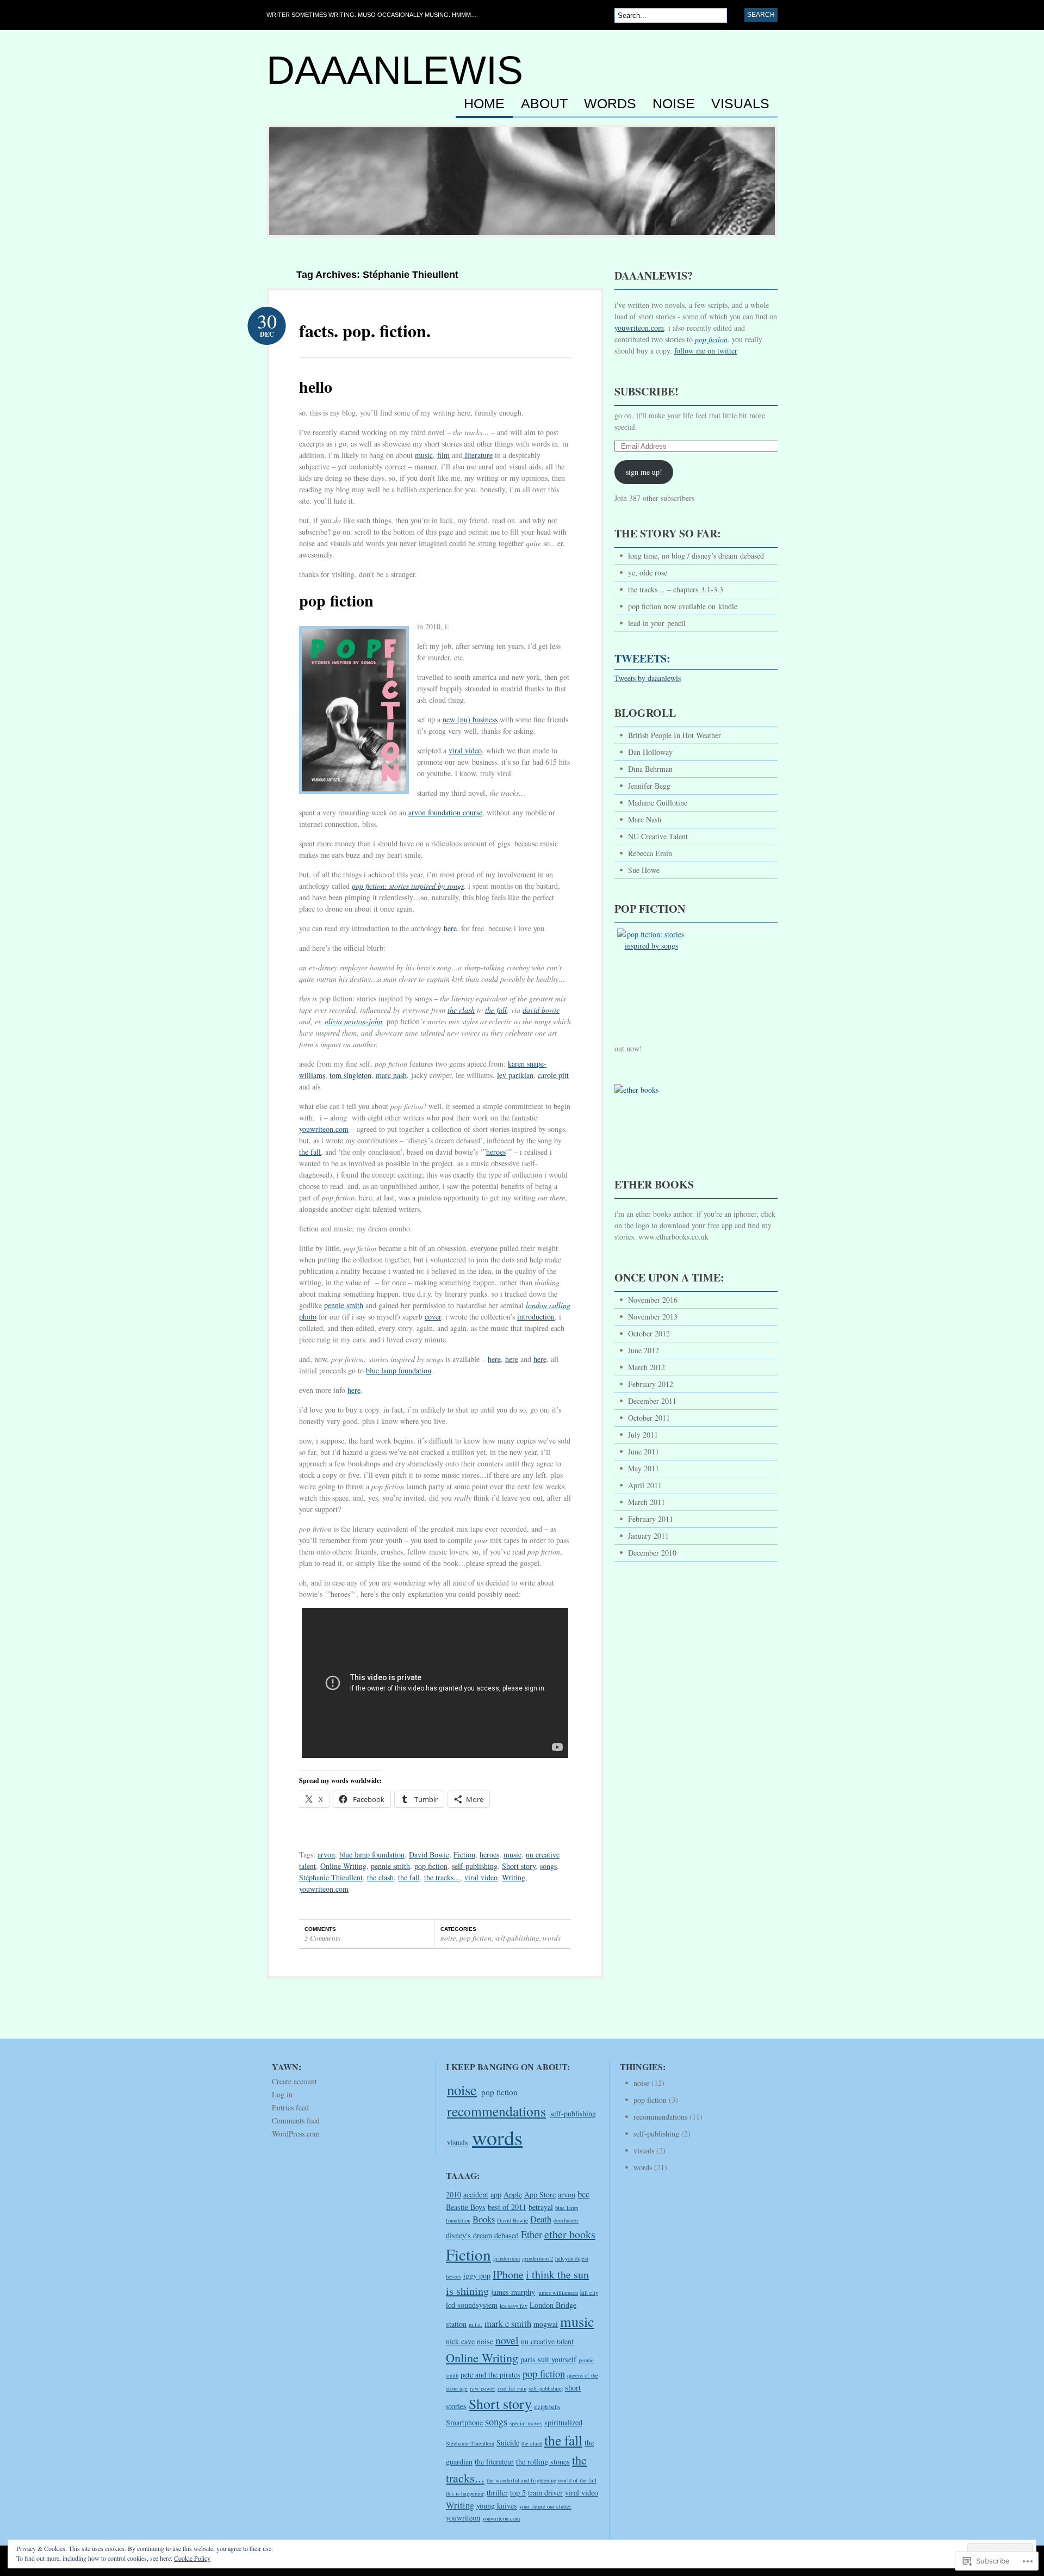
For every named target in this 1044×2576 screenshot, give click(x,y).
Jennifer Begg (649, 786)
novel (507, 2340)
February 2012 (651, 1384)
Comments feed (296, 2120)
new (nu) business (470, 719)
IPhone (508, 2274)
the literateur (494, 2462)
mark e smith (508, 2324)
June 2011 (644, 1451)
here (450, 928)
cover (433, 1317)
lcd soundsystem (472, 2305)
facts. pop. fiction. (365, 330)
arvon (326, 1854)
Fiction (464, 1854)
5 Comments (322, 1938)
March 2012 (647, 1367)
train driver (545, 2493)
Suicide (508, 2442)
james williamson (558, 2293)
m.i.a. (476, 2325)
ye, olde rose (648, 572)
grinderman (507, 2258)
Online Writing (343, 1866)
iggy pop (477, 2275)
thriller (497, 2493)
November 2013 (653, 1317)
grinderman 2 (537, 2258)
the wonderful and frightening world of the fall (542, 2480)
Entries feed (290, 2107)
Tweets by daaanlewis (648, 678)
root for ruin (512, 2388)
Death (541, 2219)
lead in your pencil (657, 623)
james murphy (513, 2292)
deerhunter (566, 2220)
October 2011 (649, 1418)
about (544, 104)
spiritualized (563, 2422)
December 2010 (652, 1553)
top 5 (518, 2493)
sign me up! (644, 472)
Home (484, 104)
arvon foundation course (445, 812)
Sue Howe (644, 870)
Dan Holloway (650, 752)
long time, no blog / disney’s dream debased (696, 556)
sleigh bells (547, 2407)
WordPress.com (296, 2134)
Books (484, 2219)
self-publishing (475, 1866)
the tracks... (442, 1877)
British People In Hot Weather (675, 735)
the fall (310, 1152)
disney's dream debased (482, 2235)
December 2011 (652, 1401)
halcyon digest (572, 2258)
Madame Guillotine (658, 803)
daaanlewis (395, 70)
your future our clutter (545, 2506)
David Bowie (429, 1854)
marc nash (391, 1075)
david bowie (541, 1010)
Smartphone (464, 2422)
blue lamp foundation (399, 1370)
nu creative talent (547, 2341)
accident (476, 2194)
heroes (496, 1152)
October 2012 (649, 1333)
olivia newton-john (353, 1021)
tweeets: (642, 658)
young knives (497, 2506)
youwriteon (463, 2518)
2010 (453, 2194)
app (496, 2194)
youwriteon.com (324, 1129)
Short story (519, 1866)
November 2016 (653, 1300)
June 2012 (644, 1350)
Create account (294, 2081)
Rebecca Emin (650, 853)
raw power (483, 2388)
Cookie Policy (192, 2558)
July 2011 (643, 1435)
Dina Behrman (650, 769)
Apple (513, 2194)
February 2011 (651, 1519)
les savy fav (514, 2306)
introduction (536, 1317)
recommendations (496, 2111)
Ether (532, 2234)
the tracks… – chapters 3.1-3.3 (676, 589)
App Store (540, 2194)
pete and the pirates (490, 2374)
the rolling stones (543, 2462)
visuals (740, 104)
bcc (583, 2194)
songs (548, 1866)
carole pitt (553, 1075)
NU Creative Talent (658, 836)
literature (478, 455)
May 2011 (644, 1468)
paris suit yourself (548, 2359)
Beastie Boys (466, 2207)
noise (674, 104)
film (443, 455)
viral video (465, 750)
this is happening (465, 2493)
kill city (589, 2293)
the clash (461, 1010)
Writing (514, 1877)
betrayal (541, 2207)
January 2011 (648, 1536)
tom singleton (350, 1075)
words (610, 104)
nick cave (460, 2341)
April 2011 (645, 1485)
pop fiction (431, 1866)
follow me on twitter (706, 351)
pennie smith (344, 1305)
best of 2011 (507, 2207)
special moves (526, 2423)
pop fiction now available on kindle (683, 606)
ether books (570, 2234)
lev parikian (515, 1075)
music (424, 455)
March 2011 (647, 1502)
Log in (282, 2094)
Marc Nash (645, 819)
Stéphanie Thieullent (331, 1877)
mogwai (546, 2324)
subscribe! (647, 391)
